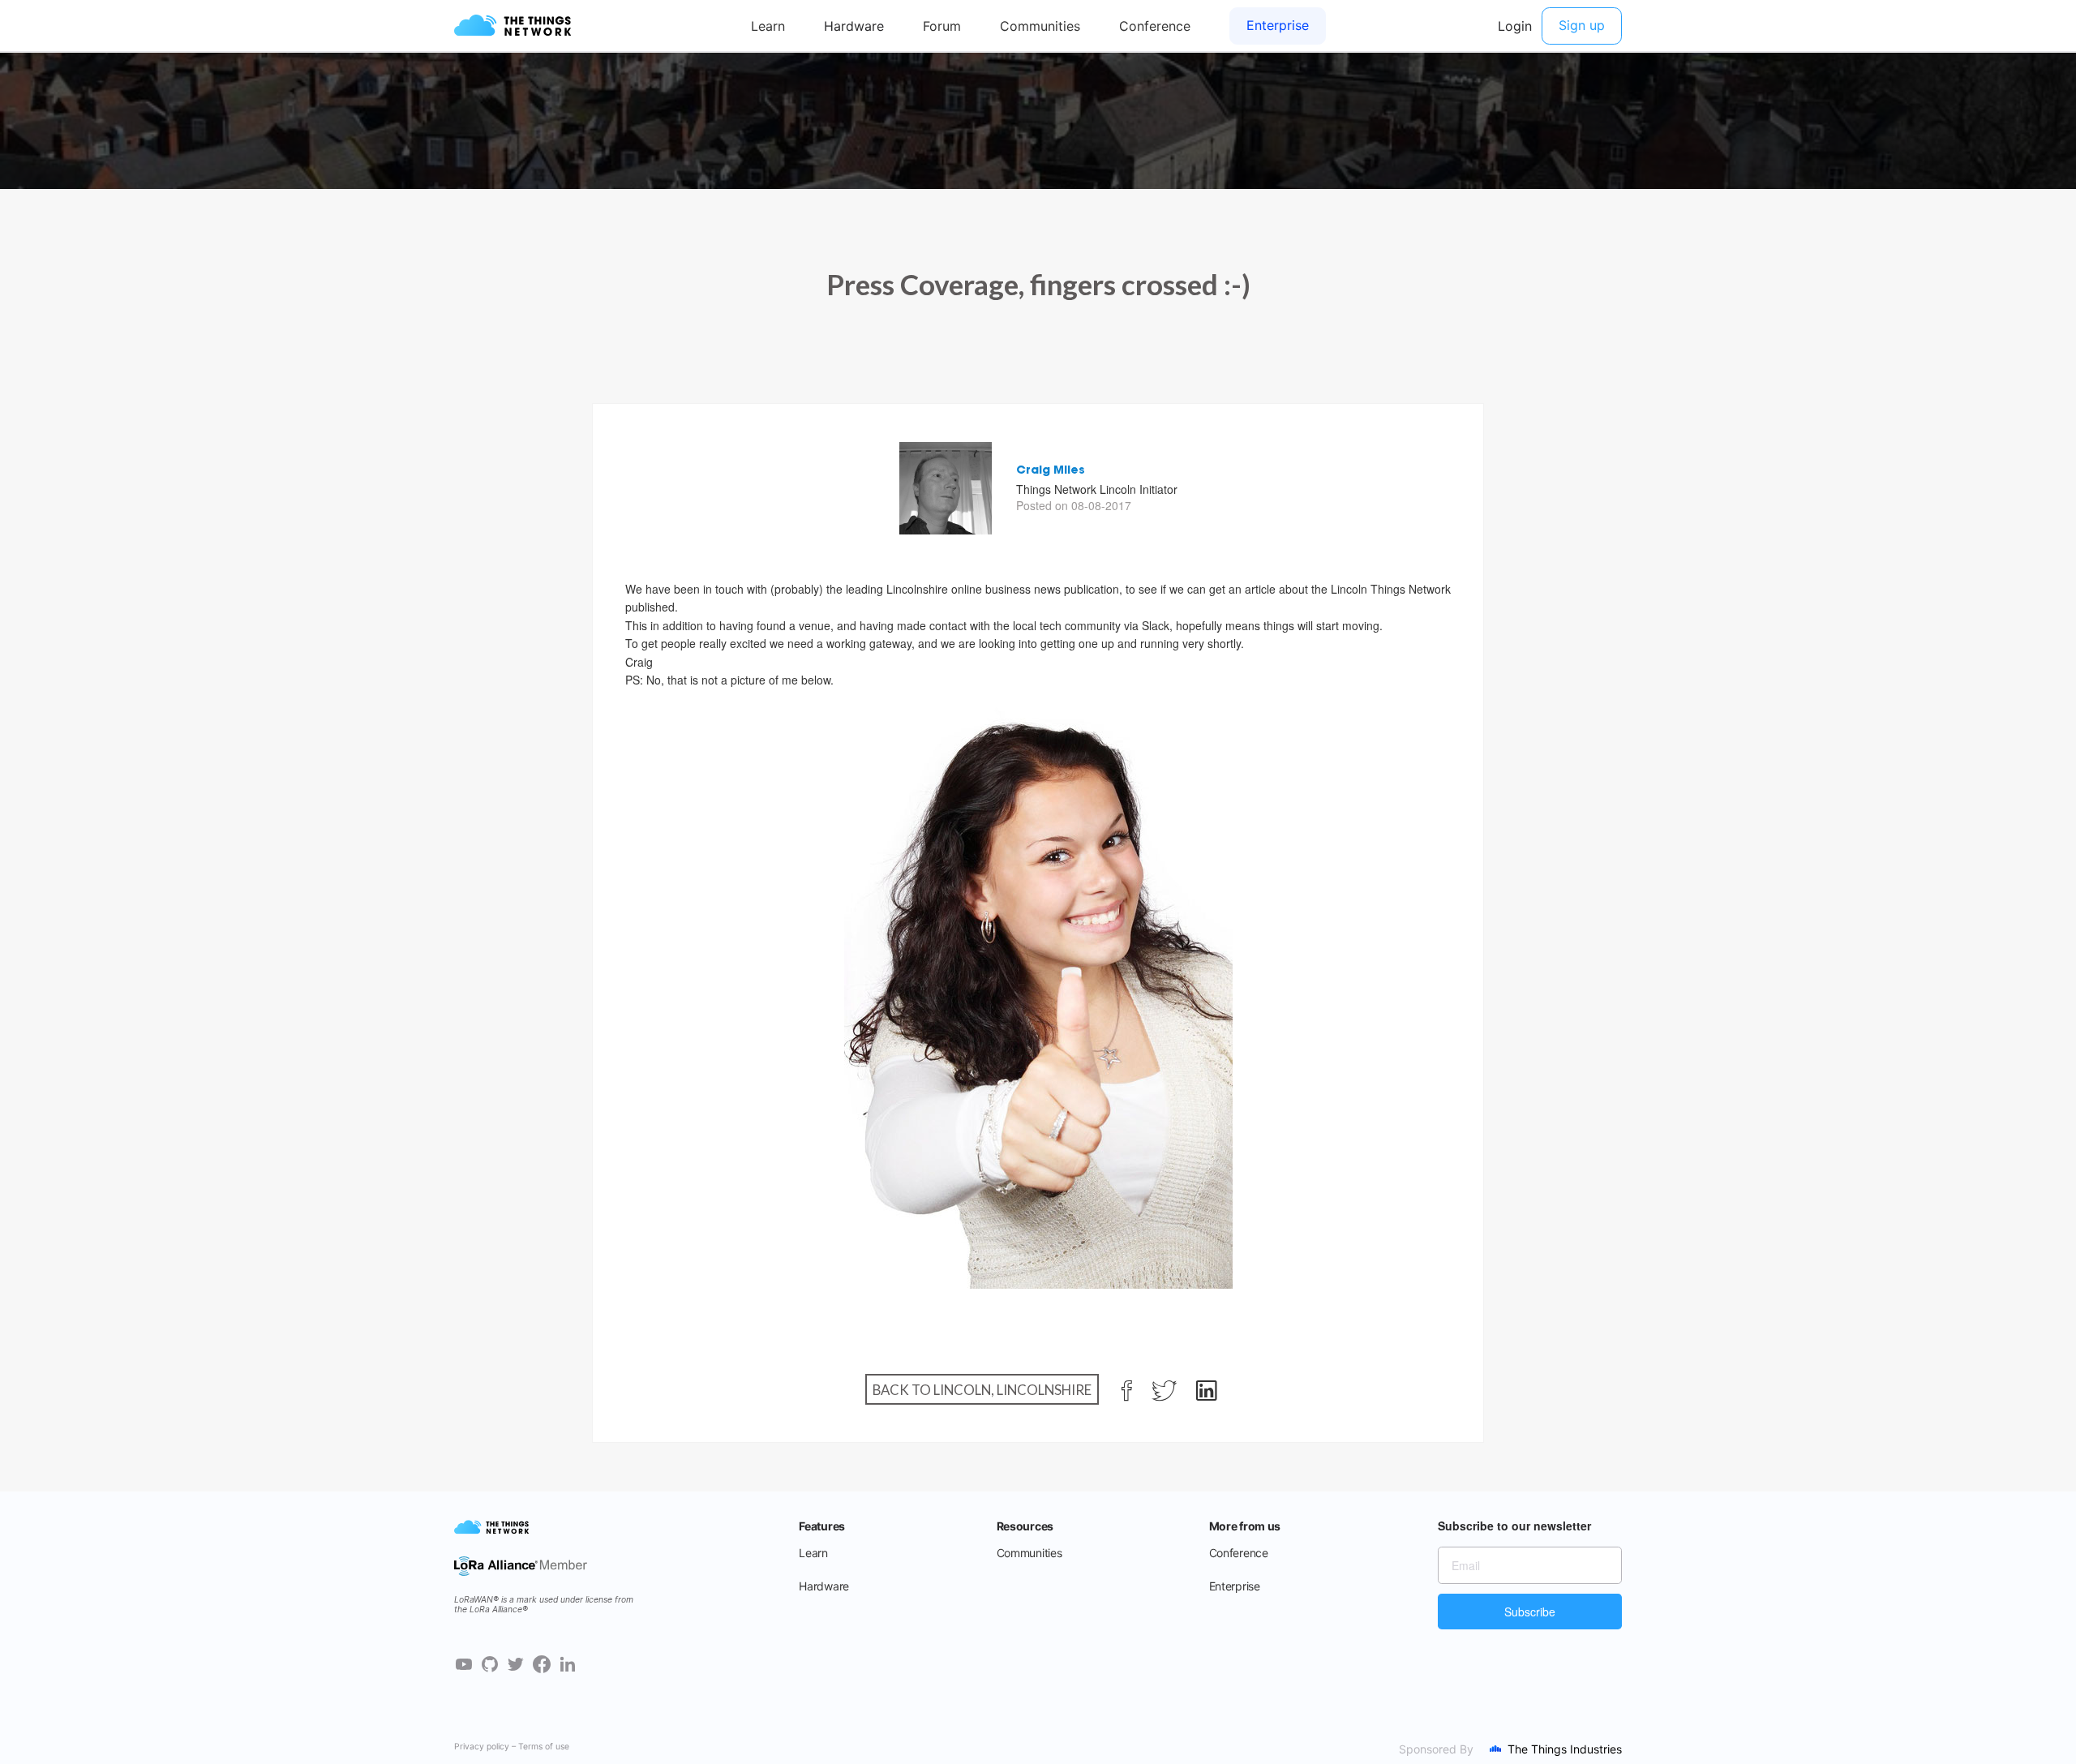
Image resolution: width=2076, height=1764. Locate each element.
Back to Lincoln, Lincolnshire (982, 1390)
